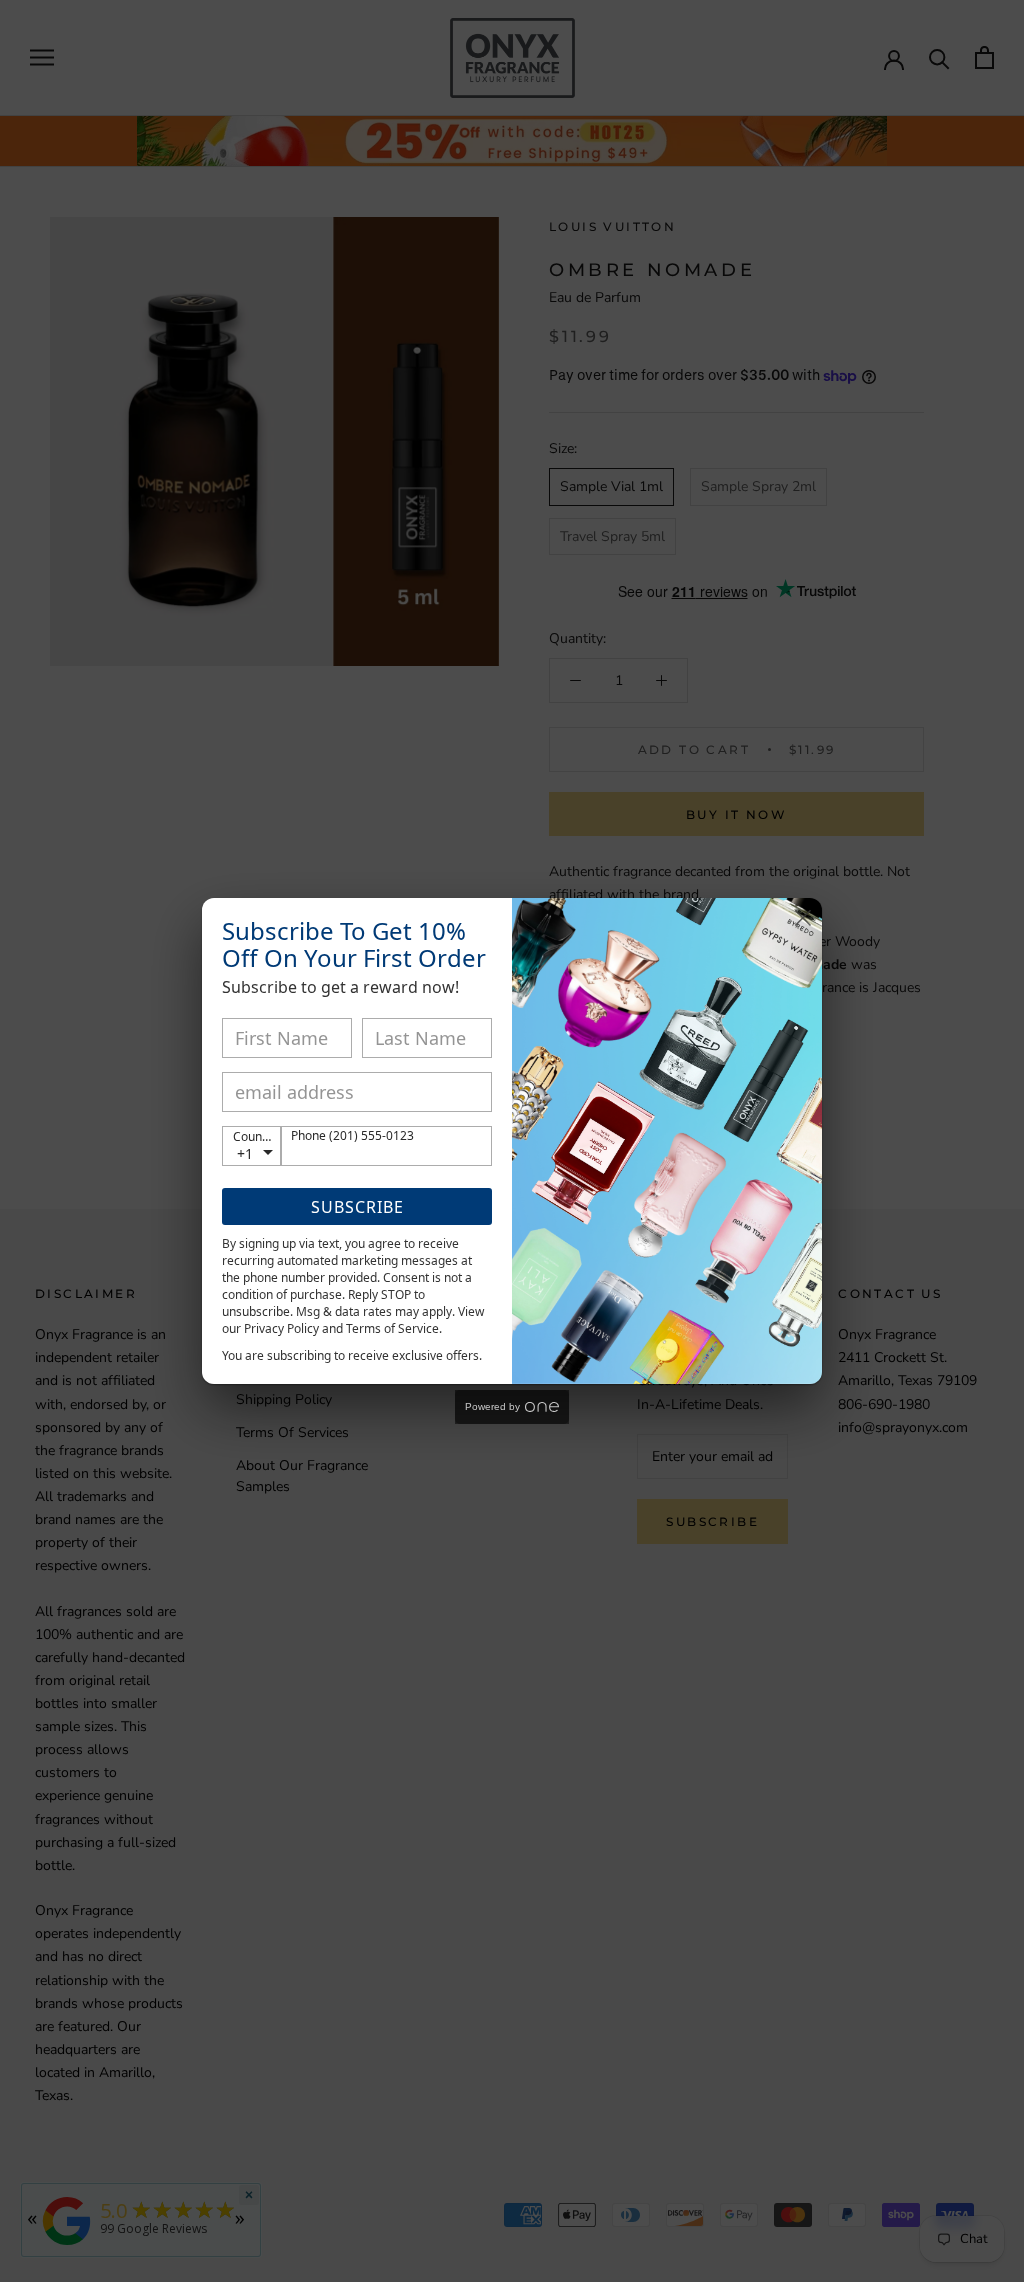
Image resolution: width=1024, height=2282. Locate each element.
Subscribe (357, 1207)
